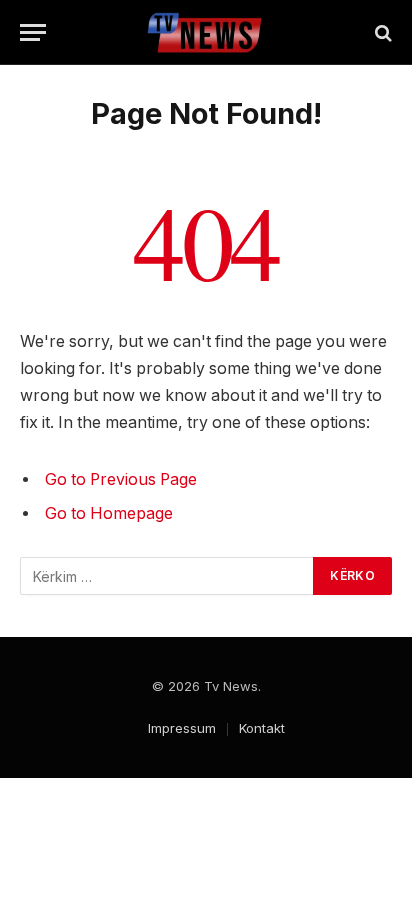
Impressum (182, 728)
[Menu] (33, 32)
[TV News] (206, 32)
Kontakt (262, 728)
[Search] (381, 32)
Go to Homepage (109, 513)
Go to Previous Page (121, 479)
